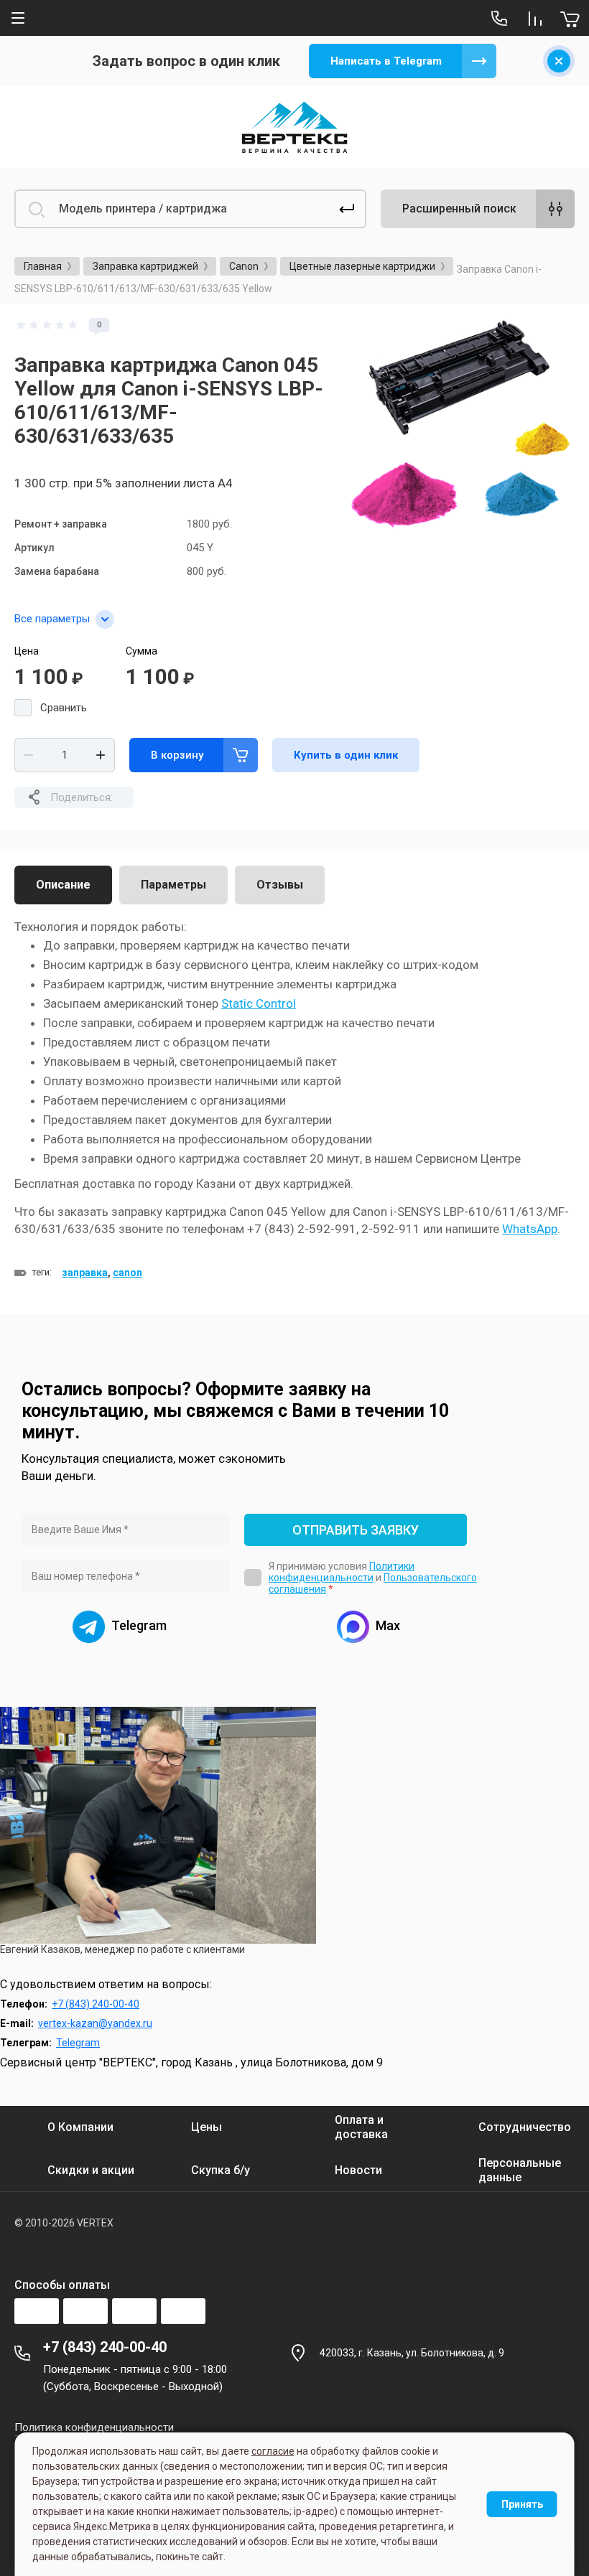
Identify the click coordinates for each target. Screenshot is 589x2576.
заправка (85, 1273)
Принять (522, 2504)
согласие (273, 2451)
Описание (63, 885)
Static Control (259, 1003)
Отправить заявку (356, 1530)
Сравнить (64, 708)
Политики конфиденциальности (342, 1572)
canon (127, 1273)
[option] (463, 430)
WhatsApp (530, 1229)
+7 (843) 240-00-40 (96, 2004)
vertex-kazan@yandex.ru (95, 2023)
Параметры (173, 885)
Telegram (78, 2043)
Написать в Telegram (386, 61)
